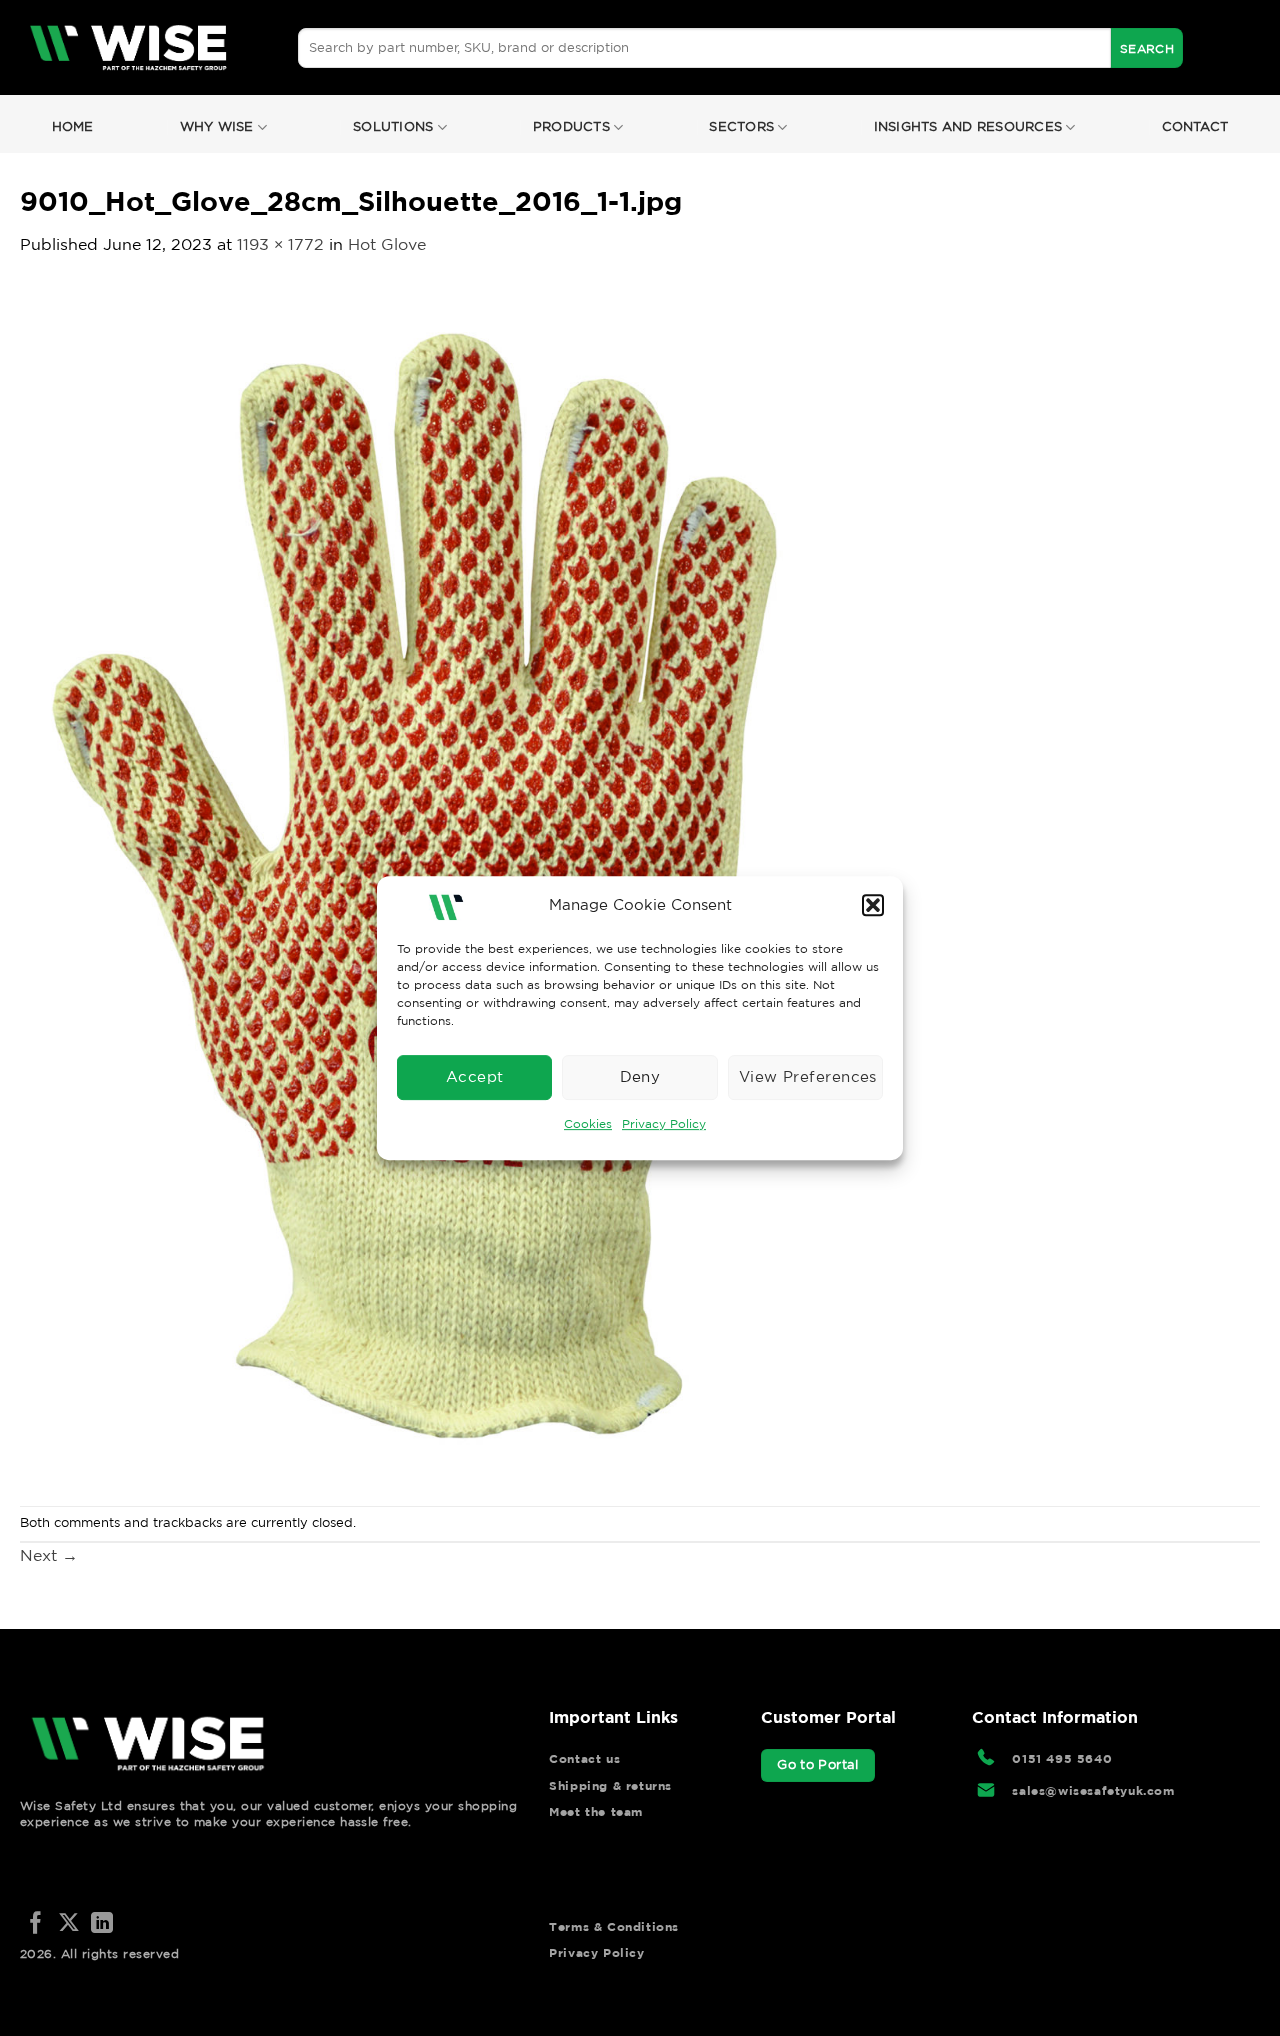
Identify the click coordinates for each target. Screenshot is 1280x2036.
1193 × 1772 (280, 244)
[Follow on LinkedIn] (102, 1924)
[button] (873, 905)
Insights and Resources (968, 126)
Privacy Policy (664, 1123)
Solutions (393, 126)
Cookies (588, 1123)
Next (49, 1555)
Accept (475, 1076)
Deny (640, 1076)
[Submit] (1147, 48)
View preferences (808, 1076)
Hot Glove (387, 244)
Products (571, 126)
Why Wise (217, 126)
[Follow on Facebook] (36, 1924)
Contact (1195, 126)
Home (73, 126)
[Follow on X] (69, 1924)
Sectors (741, 126)
